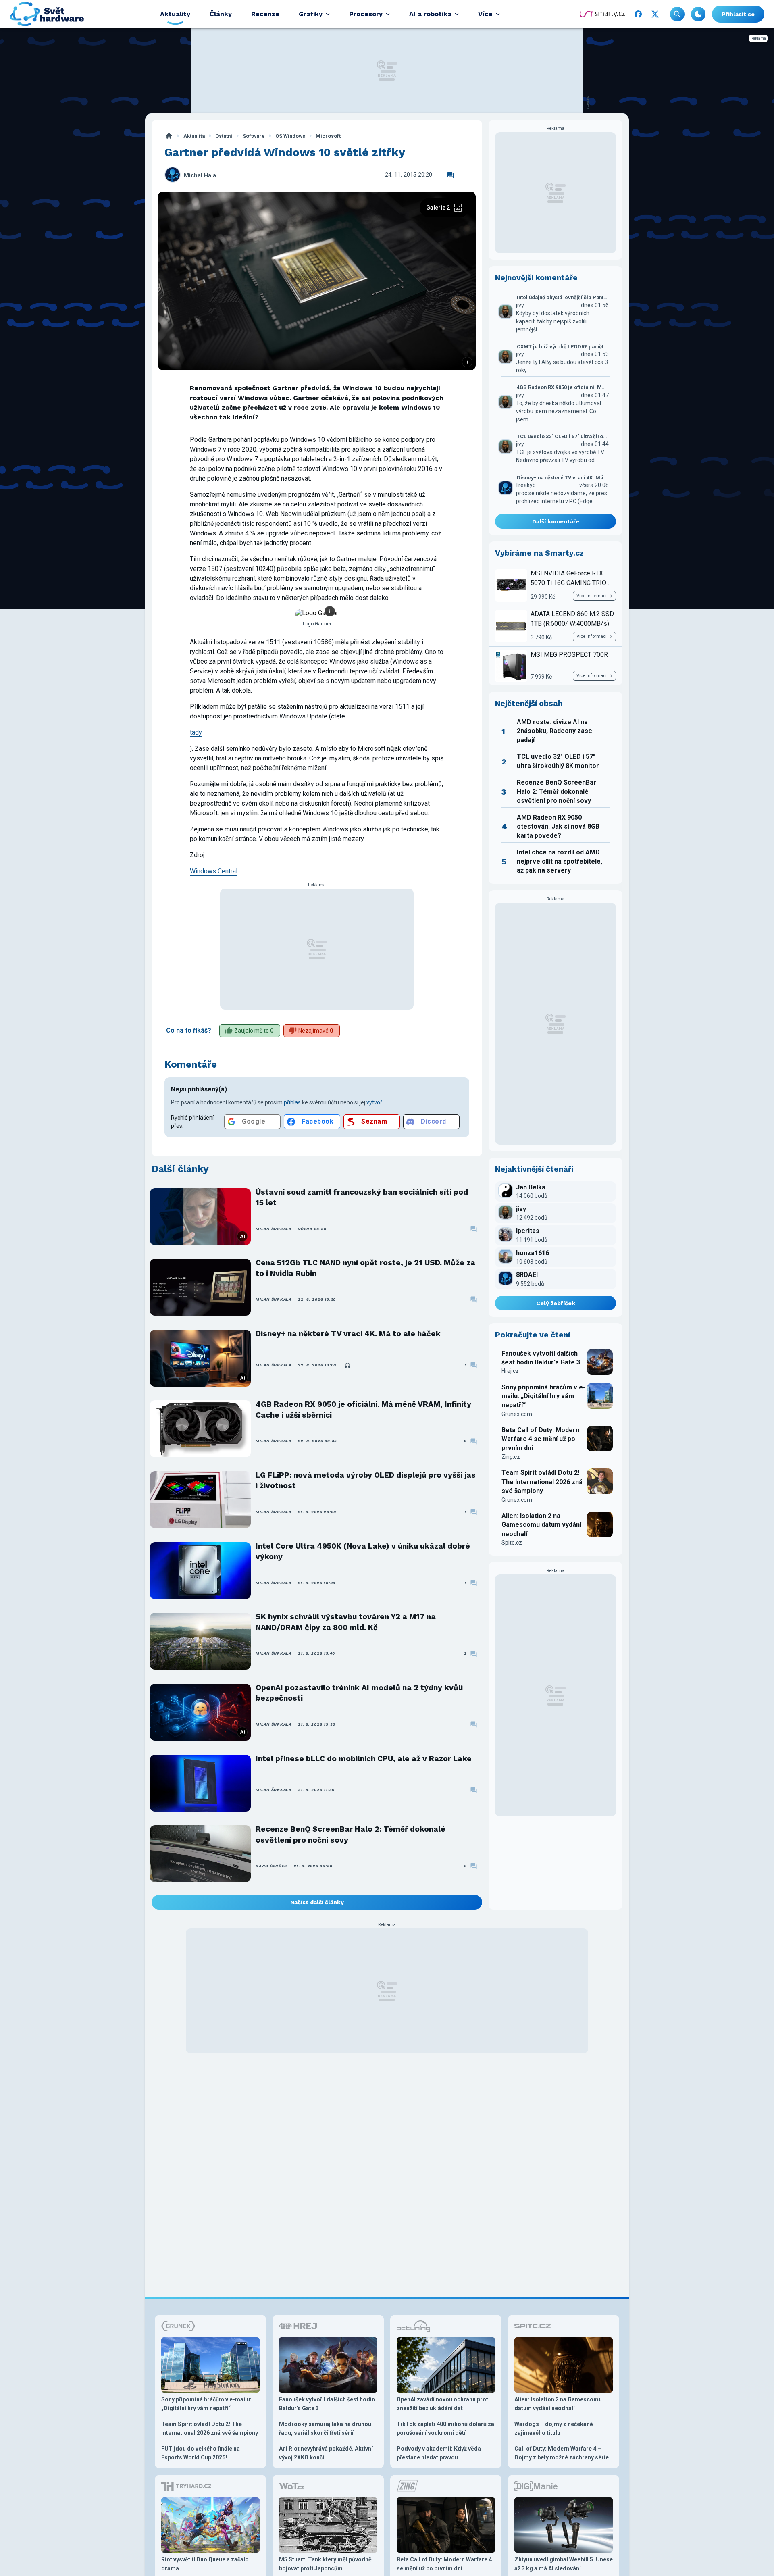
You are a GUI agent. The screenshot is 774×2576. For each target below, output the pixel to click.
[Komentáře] (451, 175)
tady (196, 732)
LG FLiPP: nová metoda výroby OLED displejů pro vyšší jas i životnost (366, 1480)
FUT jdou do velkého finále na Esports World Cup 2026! (201, 2453)
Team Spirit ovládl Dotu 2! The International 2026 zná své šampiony (542, 1482)
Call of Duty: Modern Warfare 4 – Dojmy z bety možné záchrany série (562, 2453)
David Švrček (272, 1866)
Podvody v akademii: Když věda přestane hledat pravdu (439, 2453)
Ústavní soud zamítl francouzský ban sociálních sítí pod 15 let (362, 1197)
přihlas (292, 1102)
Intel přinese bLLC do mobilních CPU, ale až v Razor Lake (364, 1759)
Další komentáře (556, 521)
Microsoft (328, 136)
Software (254, 136)
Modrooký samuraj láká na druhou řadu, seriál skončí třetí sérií (325, 2428)
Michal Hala (200, 176)
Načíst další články (317, 1902)
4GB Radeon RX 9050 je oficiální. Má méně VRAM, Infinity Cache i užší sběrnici (363, 1409)
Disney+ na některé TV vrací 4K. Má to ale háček (348, 1334)
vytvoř (374, 1102)
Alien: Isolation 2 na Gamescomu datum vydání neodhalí (541, 1525)
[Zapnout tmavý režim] (698, 14)
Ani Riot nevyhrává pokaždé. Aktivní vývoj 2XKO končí (326, 2453)
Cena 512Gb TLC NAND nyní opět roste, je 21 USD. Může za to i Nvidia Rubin (365, 1268)
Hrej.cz (510, 1371)
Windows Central (214, 871)
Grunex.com (517, 1414)
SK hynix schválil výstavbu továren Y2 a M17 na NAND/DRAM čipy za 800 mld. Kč (346, 1622)
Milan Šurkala (274, 1229)
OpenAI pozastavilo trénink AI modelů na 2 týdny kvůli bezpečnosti (359, 1693)
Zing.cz (511, 1457)
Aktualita (194, 136)
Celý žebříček (556, 1303)
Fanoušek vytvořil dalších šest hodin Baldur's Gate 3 (541, 1358)
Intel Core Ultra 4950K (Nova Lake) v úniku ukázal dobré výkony (363, 1551)
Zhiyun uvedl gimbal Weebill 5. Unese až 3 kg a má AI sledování (564, 2564)
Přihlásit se (738, 14)
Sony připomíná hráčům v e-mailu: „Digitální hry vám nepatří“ (543, 1396)
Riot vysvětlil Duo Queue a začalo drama (205, 2564)
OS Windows (290, 136)
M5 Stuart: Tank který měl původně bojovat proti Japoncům (325, 2564)
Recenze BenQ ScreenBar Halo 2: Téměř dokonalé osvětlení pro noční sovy (351, 1834)
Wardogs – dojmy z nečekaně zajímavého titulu (554, 2428)
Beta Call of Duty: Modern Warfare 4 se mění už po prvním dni (540, 1439)
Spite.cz (512, 1543)
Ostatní (224, 136)
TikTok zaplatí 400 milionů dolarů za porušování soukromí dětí (445, 2428)
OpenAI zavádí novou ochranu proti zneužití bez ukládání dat (443, 2404)
